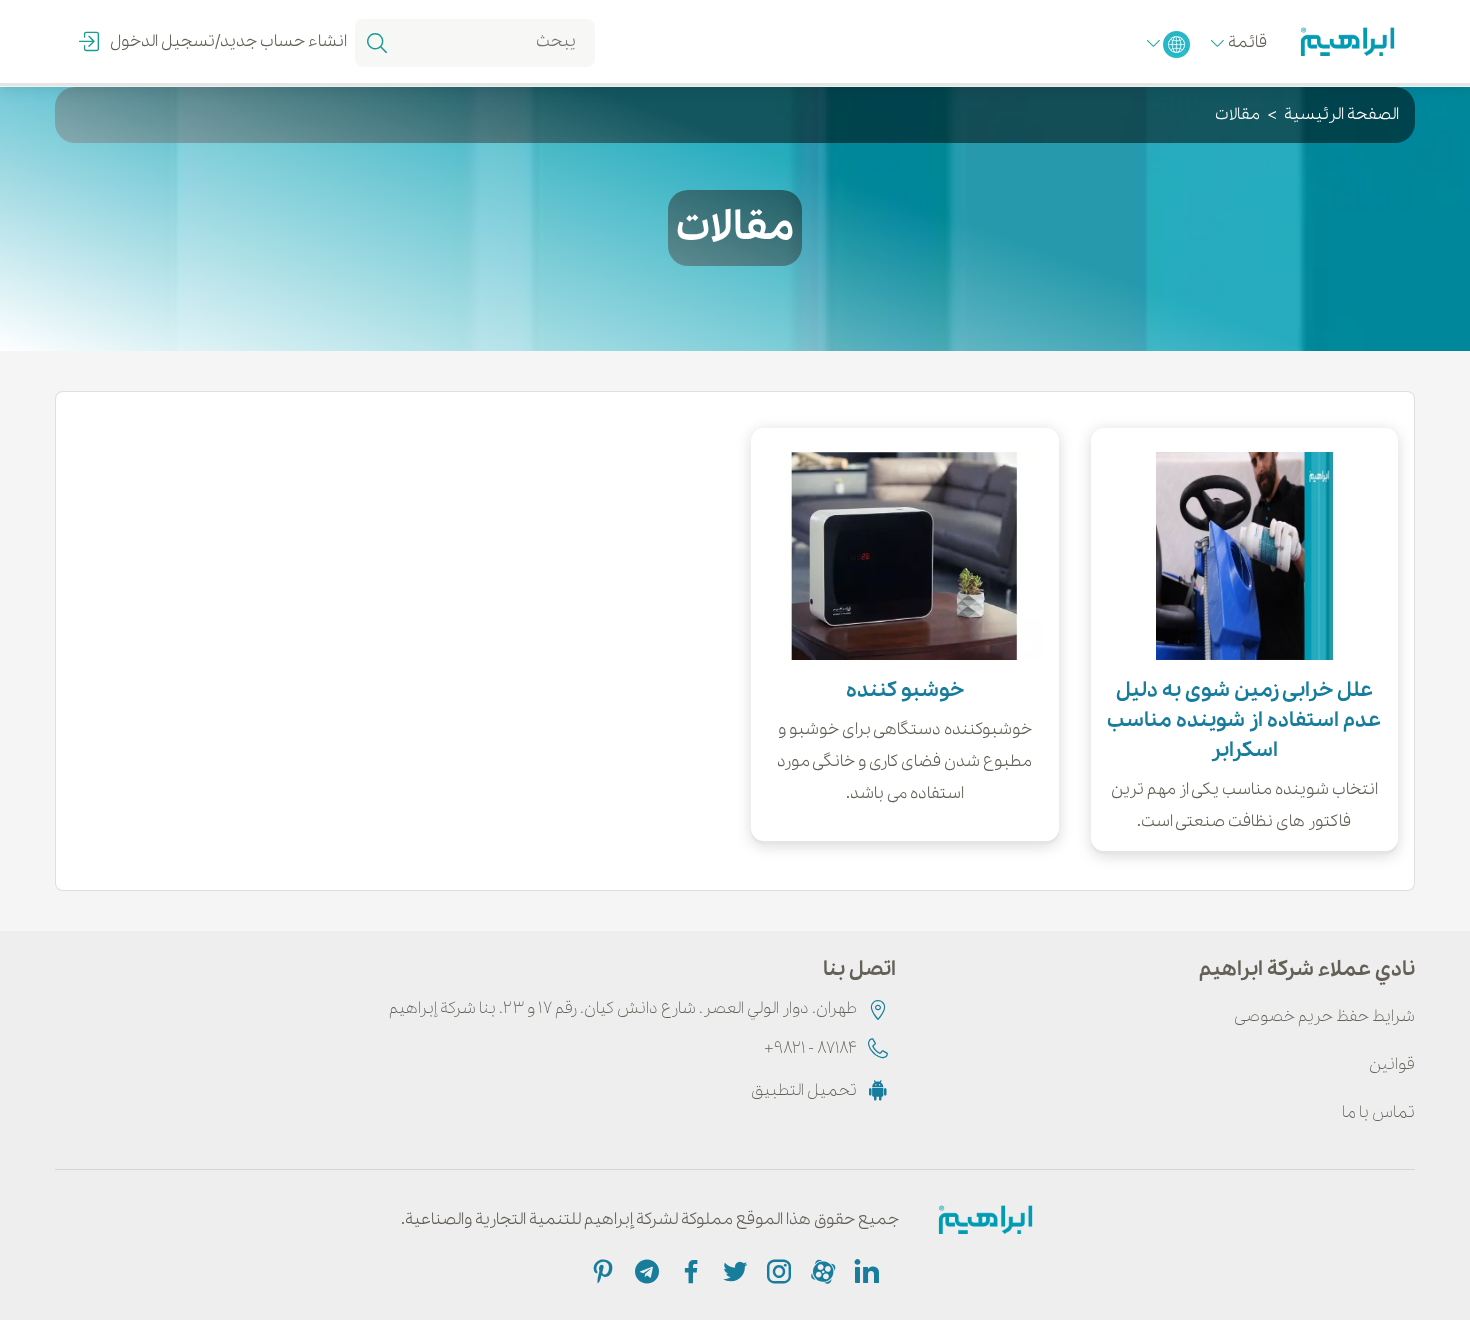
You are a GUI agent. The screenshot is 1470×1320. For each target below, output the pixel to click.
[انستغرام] (777, 1270)
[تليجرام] (645, 1270)
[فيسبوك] (689, 1270)
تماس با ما (1378, 1112)
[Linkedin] (821, 1270)
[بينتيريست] (603, 1270)
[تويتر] (733, 1270)
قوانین (1392, 1064)
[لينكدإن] (865, 1270)
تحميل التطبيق (804, 1090)
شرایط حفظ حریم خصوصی (1324, 1016)
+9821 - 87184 (810, 1048)
